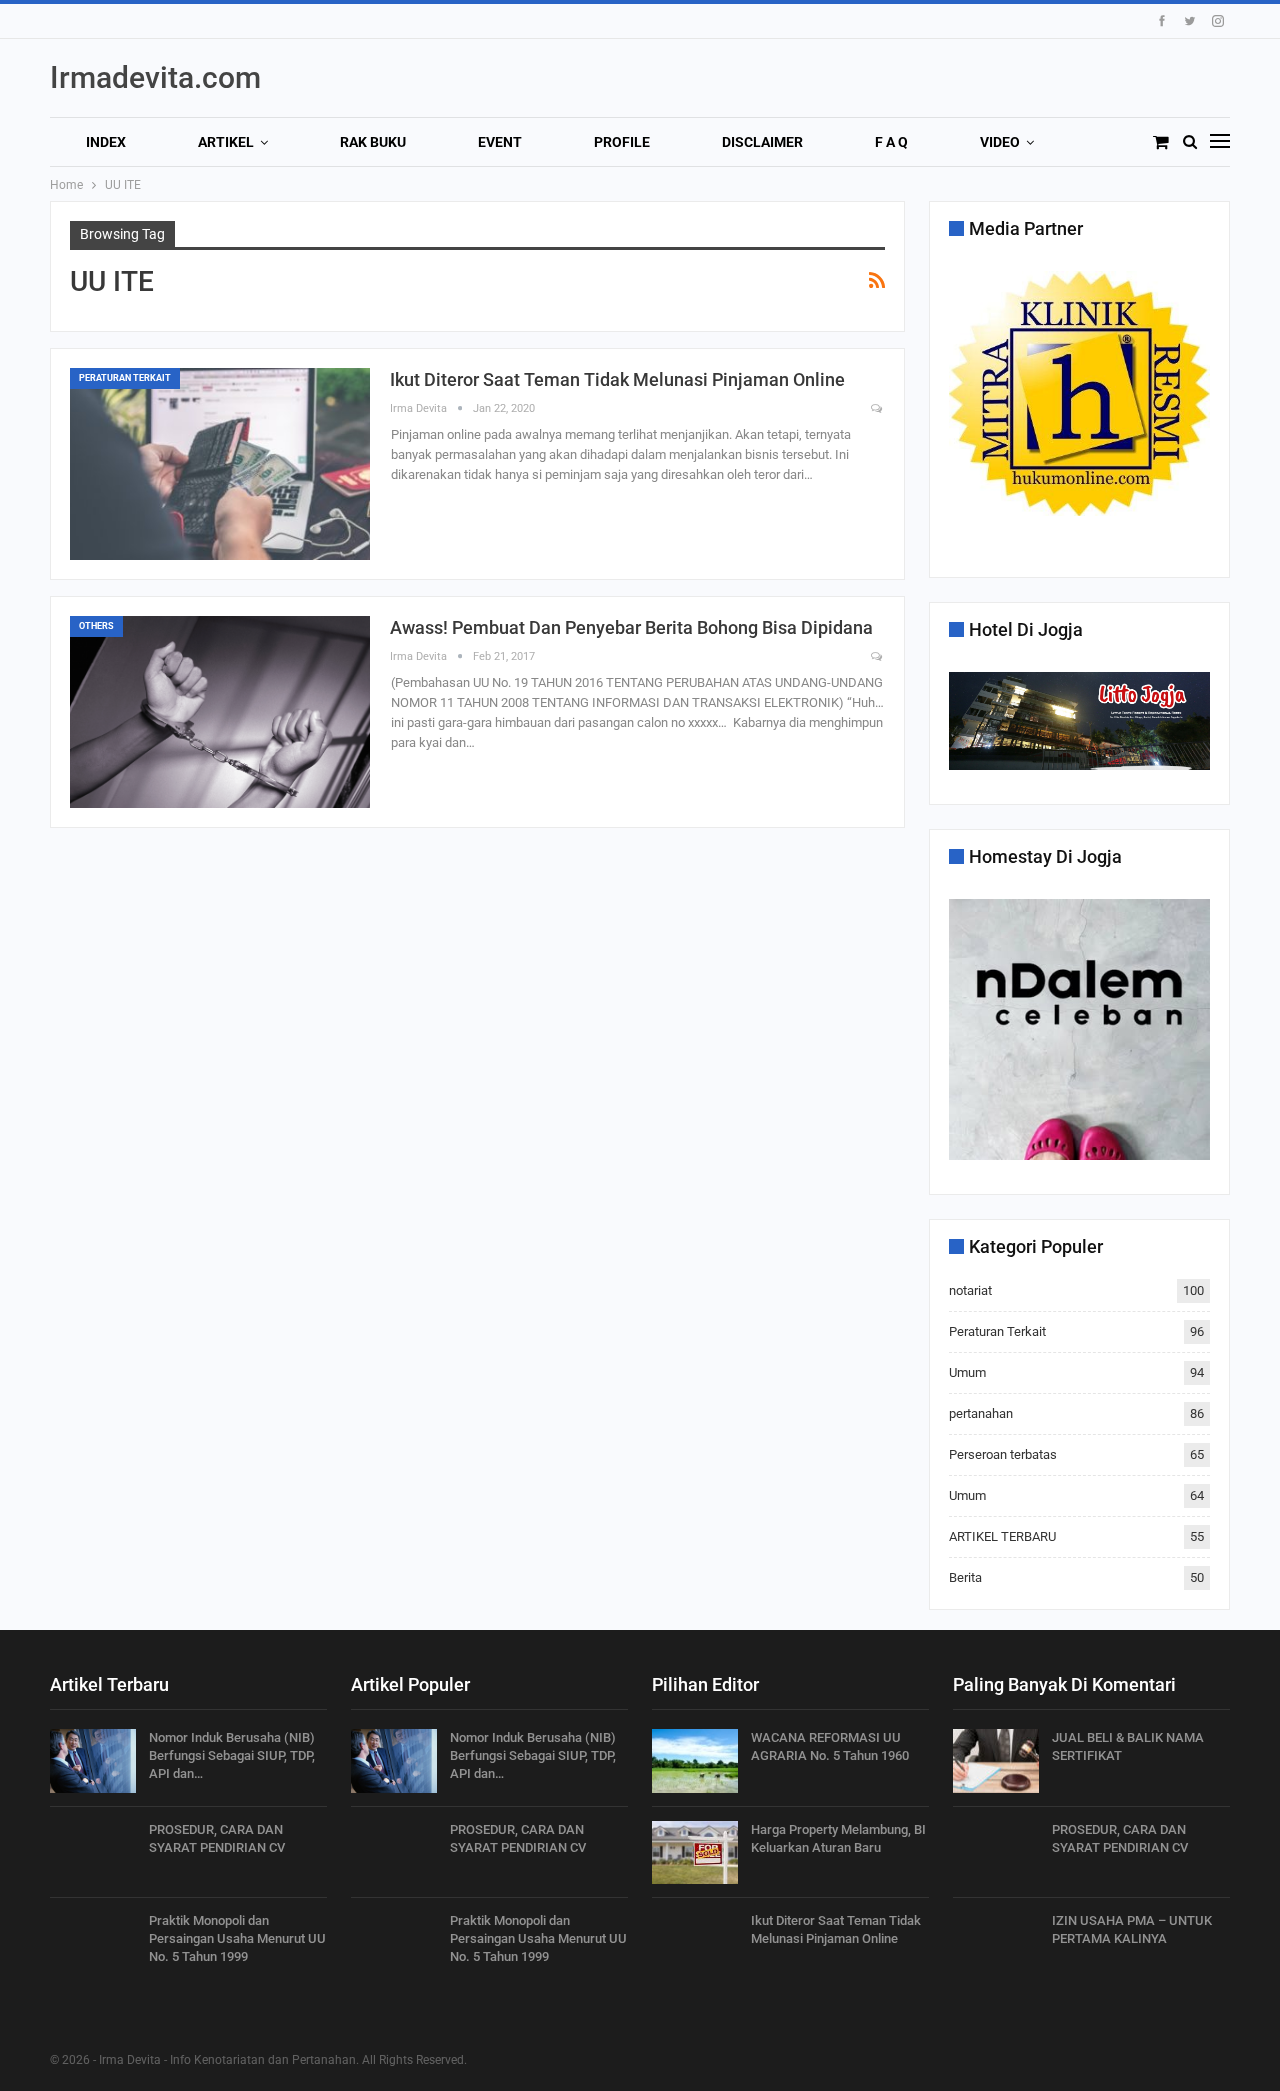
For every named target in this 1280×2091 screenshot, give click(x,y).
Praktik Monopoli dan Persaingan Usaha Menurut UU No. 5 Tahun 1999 (237, 1938)
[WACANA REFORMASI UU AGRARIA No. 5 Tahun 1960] (695, 1761)
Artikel (226, 142)
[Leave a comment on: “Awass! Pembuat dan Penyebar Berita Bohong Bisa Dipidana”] (878, 657)
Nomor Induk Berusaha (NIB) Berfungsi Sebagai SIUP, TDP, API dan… (232, 1755)
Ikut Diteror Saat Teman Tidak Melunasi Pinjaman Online (617, 379)
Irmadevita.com (155, 77)
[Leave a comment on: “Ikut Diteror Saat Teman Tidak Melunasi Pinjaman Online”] (878, 409)
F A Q (891, 142)
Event (500, 142)
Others (96, 626)
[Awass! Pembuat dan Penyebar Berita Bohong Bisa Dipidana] (220, 712)
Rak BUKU (373, 142)
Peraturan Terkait (125, 378)
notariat (970, 1290)
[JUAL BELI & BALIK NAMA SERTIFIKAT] (996, 1761)
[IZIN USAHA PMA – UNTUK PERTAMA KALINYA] (996, 1944)
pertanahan (981, 1413)
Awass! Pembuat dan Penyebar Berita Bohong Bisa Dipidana (631, 627)
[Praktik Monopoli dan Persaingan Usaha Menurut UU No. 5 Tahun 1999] (93, 1944)
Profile (622, 142)
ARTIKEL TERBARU (1002, 1536)
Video (1000, 142)
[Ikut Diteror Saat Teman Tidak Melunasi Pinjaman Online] (220, 464)
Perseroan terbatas (1003, 1454)
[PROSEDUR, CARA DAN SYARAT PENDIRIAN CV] (93, 1853)
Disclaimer (762, 142)
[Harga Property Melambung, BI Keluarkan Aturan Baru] (695, 1853)
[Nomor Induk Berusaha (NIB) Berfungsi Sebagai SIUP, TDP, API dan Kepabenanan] (93, 1761)
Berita (965, 1577)
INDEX (106, 142)
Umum (967, 1372)
